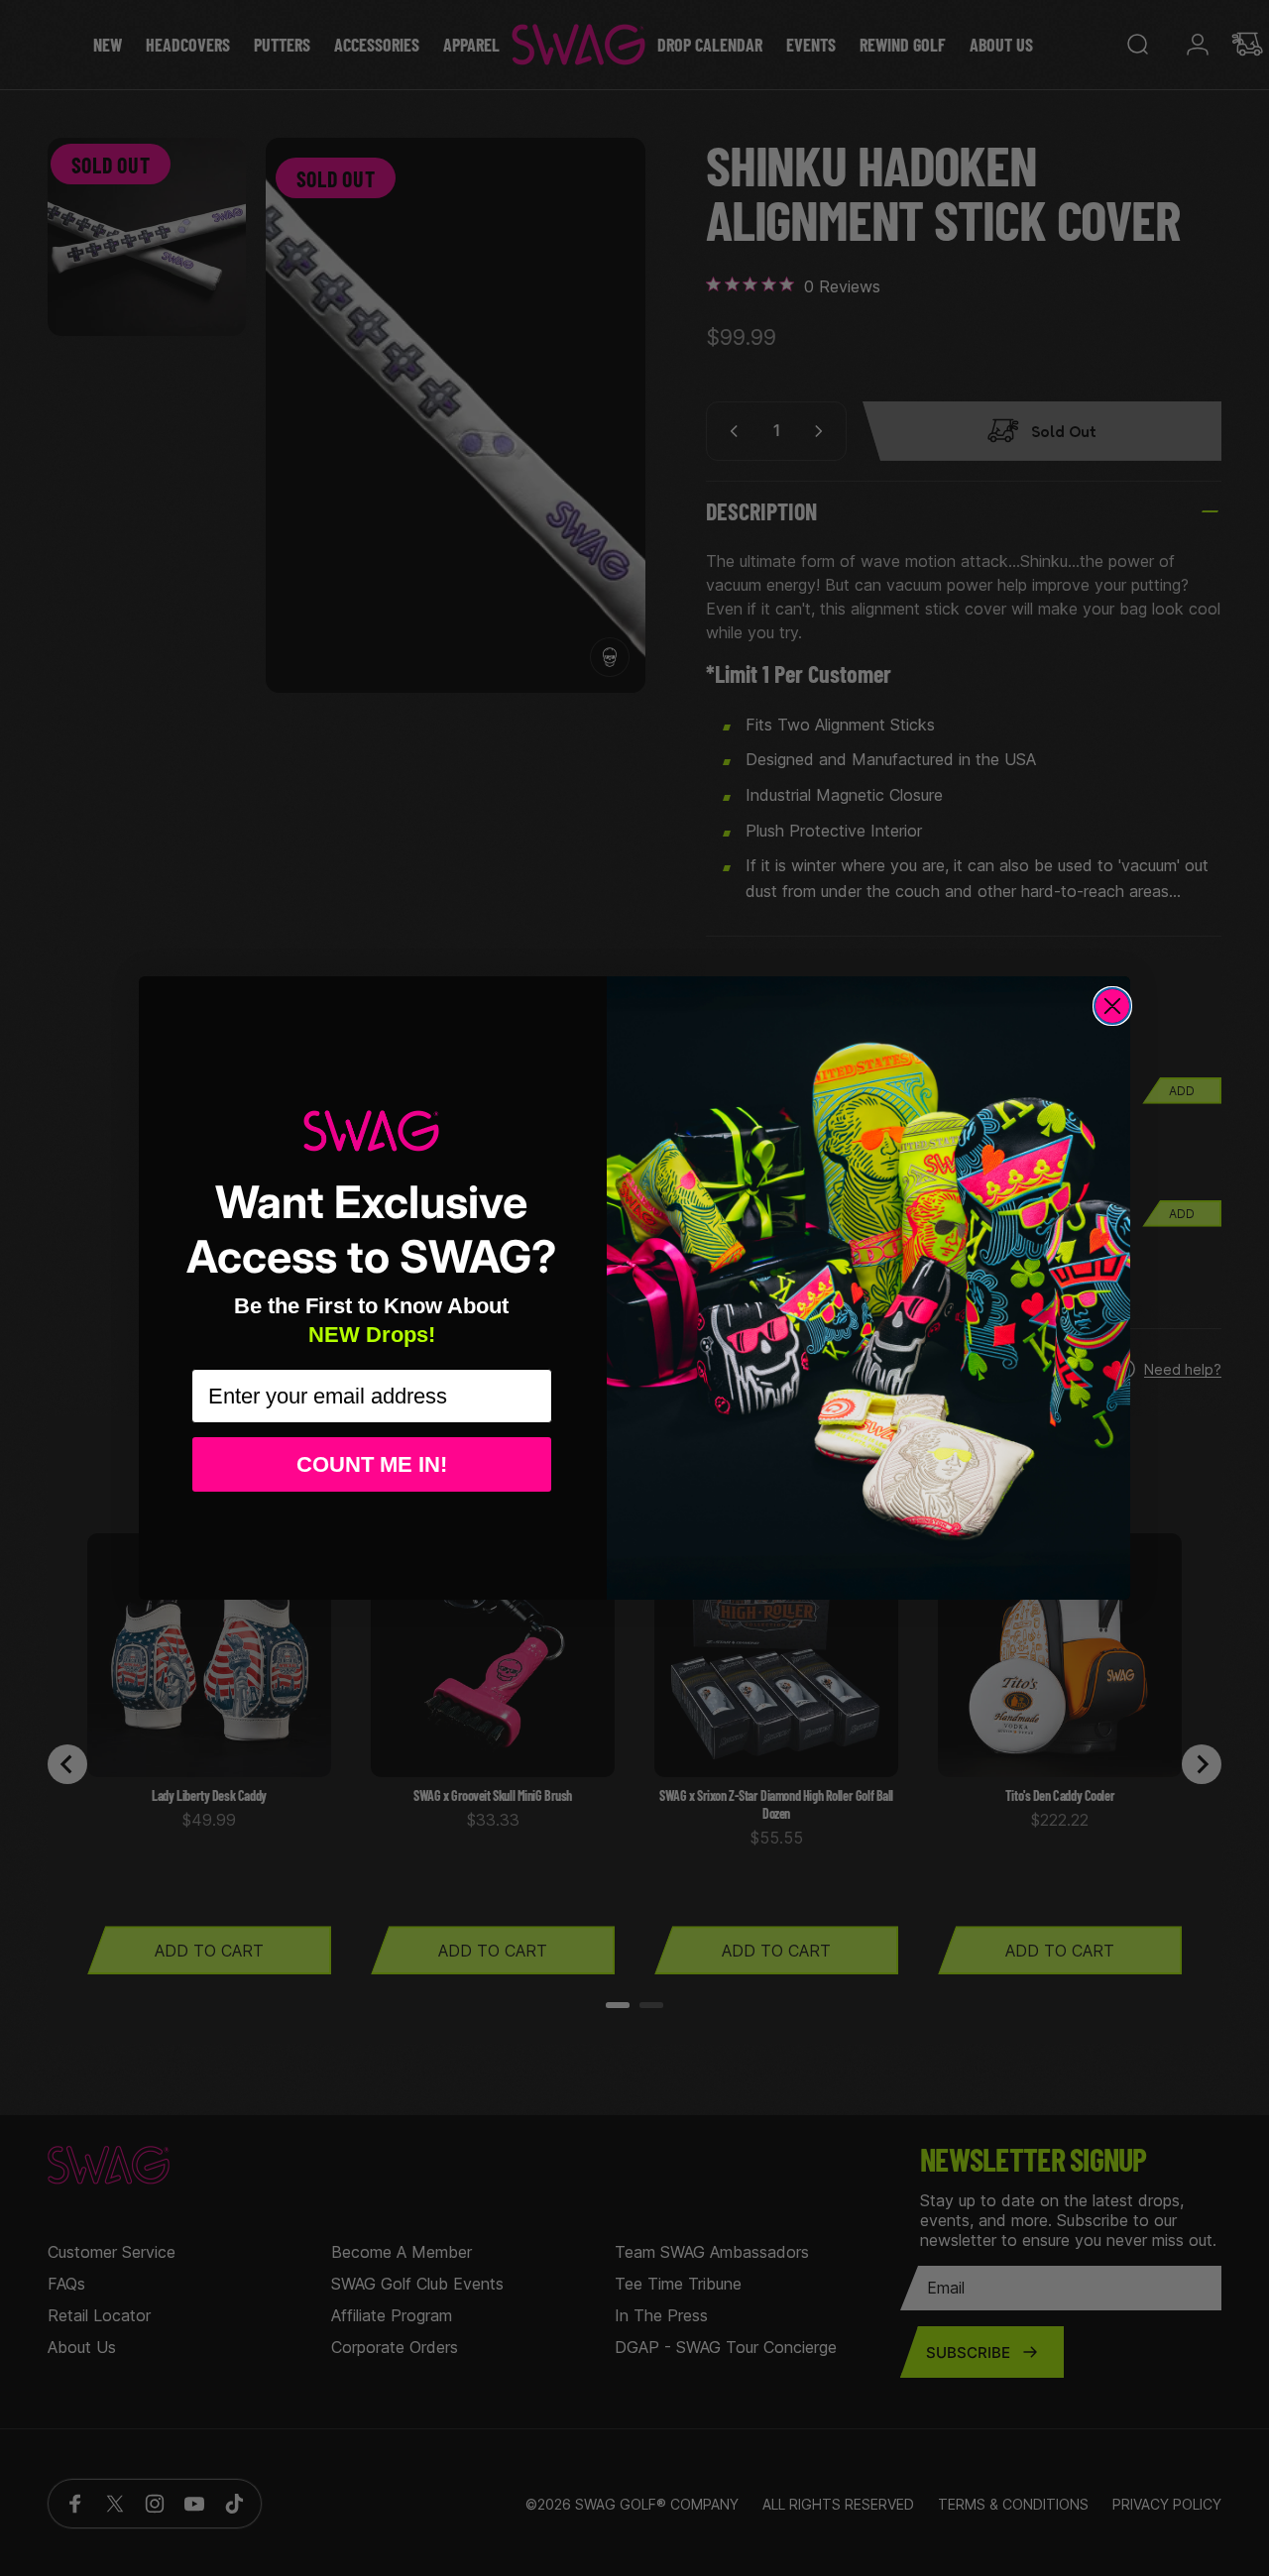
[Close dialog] (1112, 1006)
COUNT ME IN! (372, 1464)
